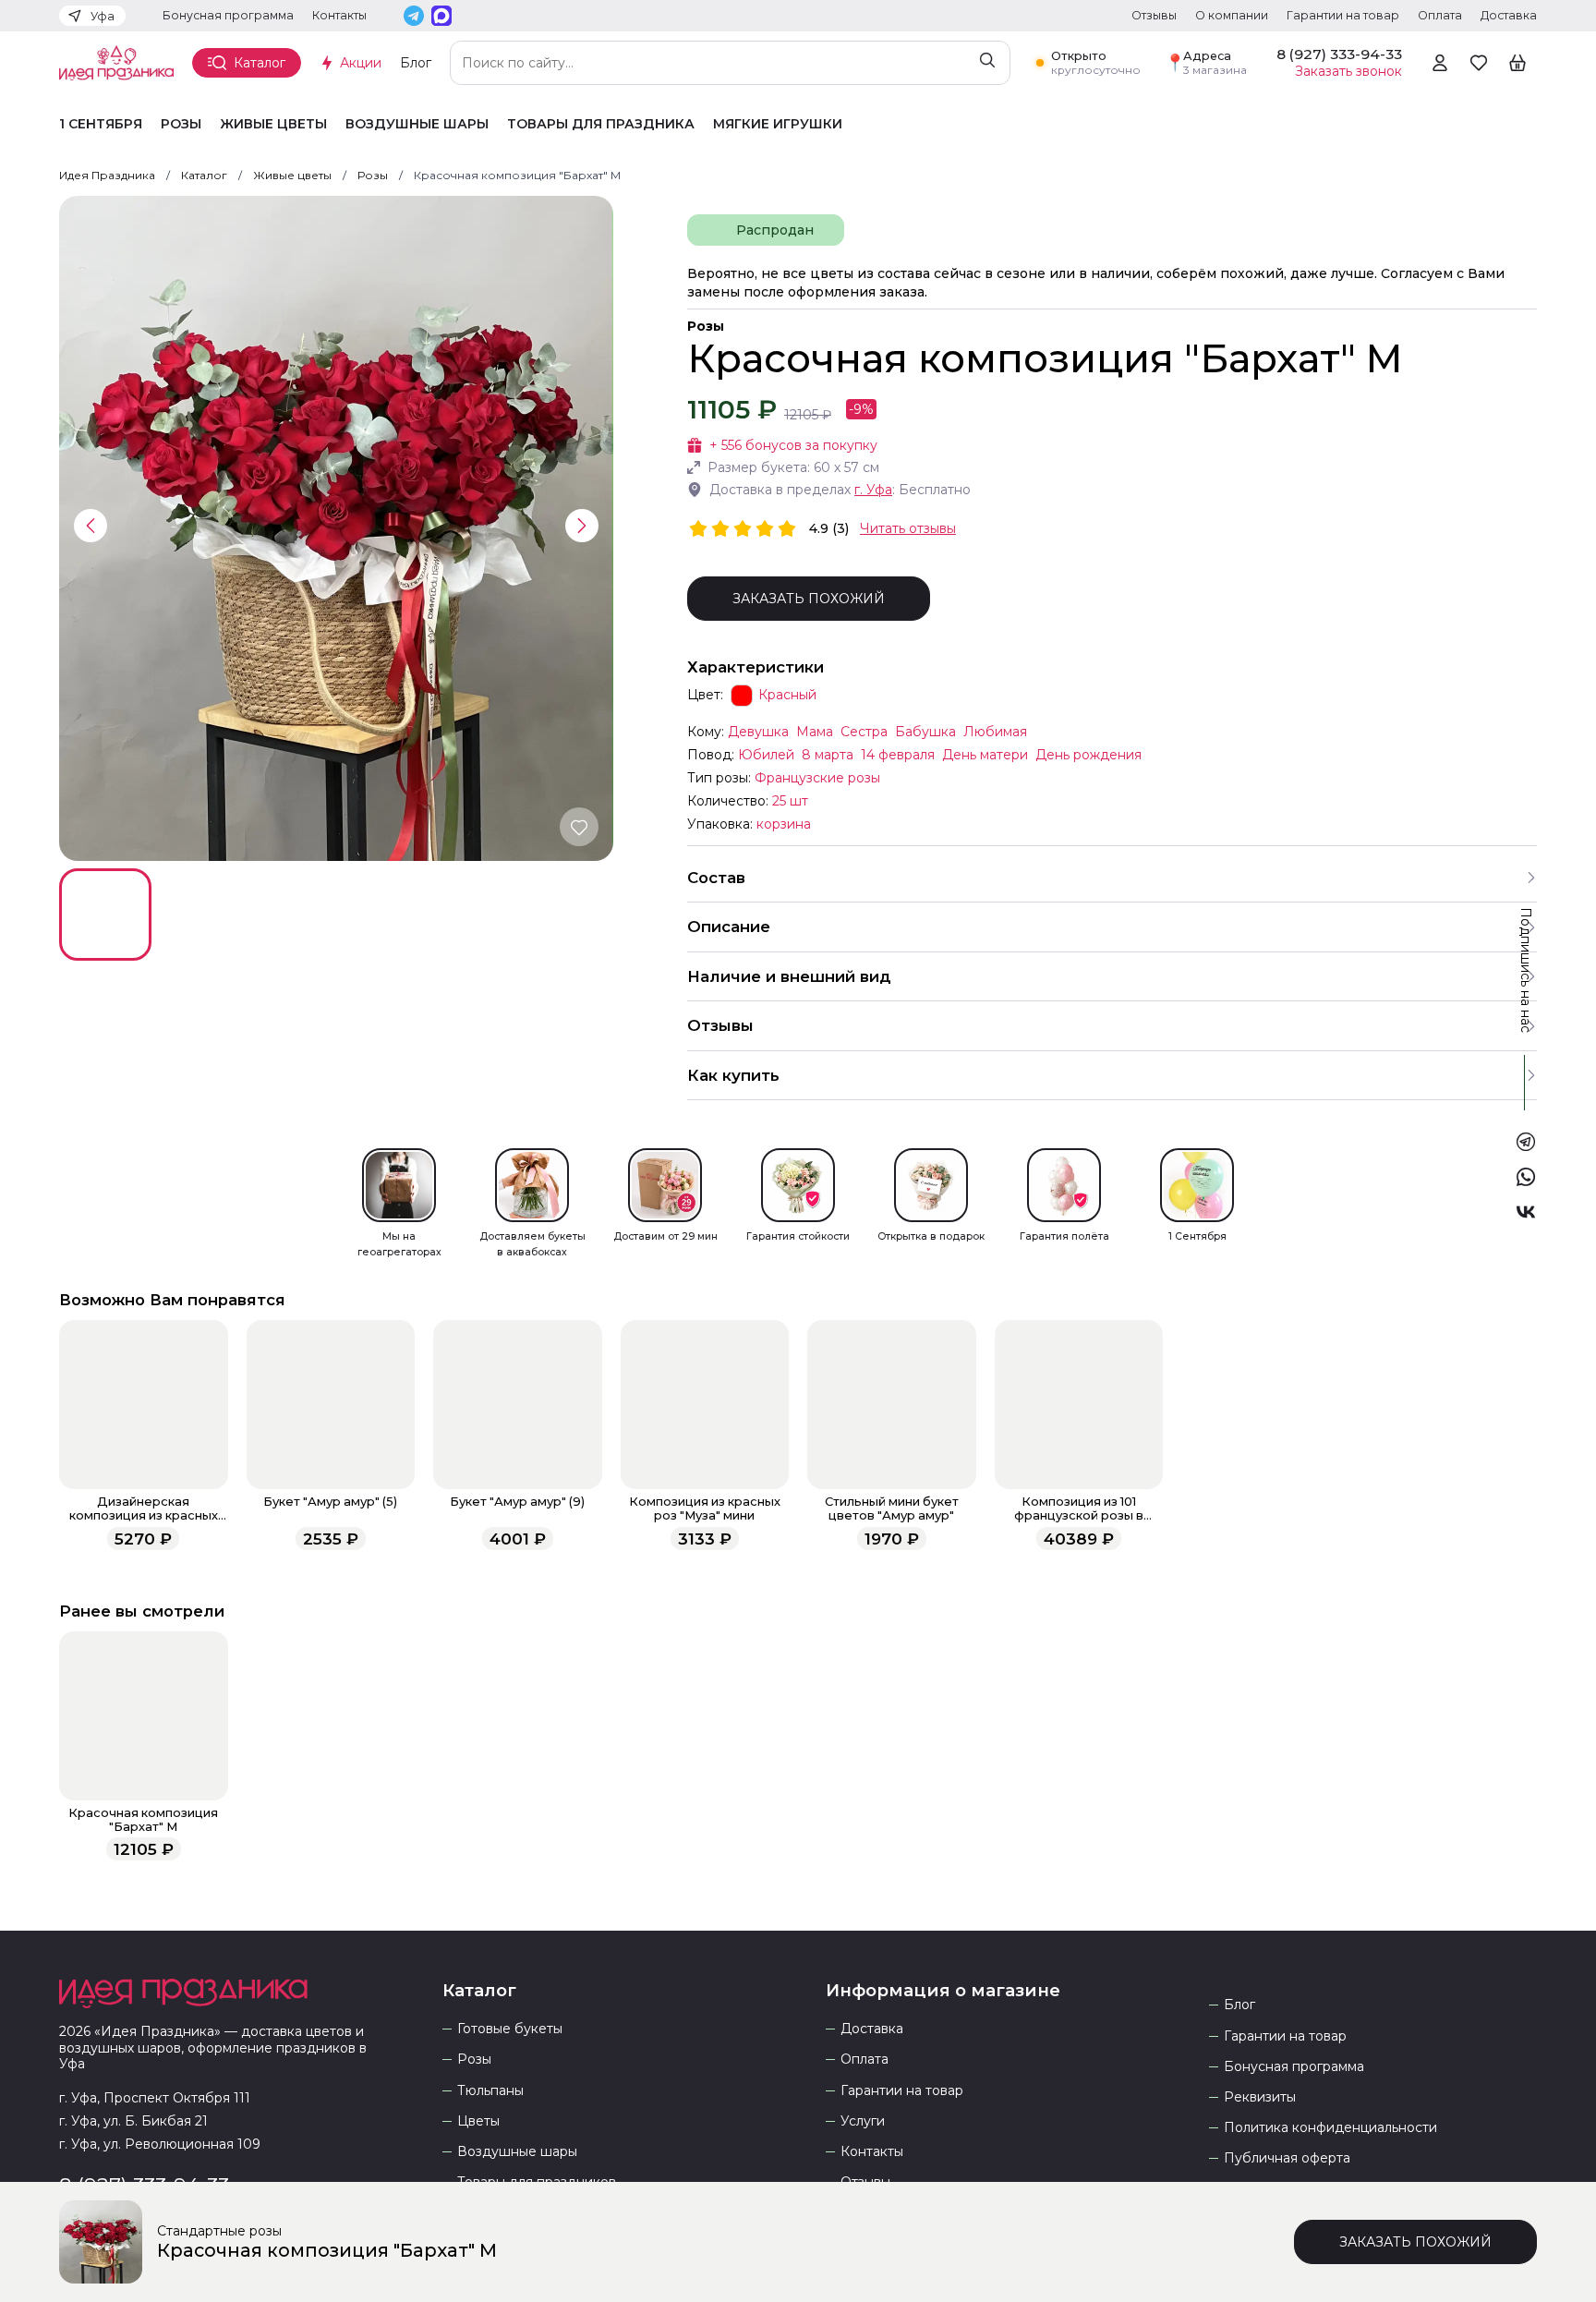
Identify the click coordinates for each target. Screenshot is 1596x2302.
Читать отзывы (908, 528)
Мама (815, 732)
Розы (181, 124)
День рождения (1088, 755)
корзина (784, 824)
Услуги (863, 2121)
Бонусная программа (228, 15)
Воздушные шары (417, 124)
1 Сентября (101, 124)
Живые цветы (273, 124)
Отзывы (1154, 15)
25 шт (790, 801)
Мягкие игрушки (778, 124)
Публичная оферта (1287, 2158)
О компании (1232, 15)
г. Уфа (873, 490)
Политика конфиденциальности (1330, 2128)
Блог (416, 63)
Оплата (1440, 15)
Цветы (478, 2121)
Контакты (339, 15)
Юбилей (766, 755)
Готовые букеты (510, 2029)
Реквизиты (1260, 2097)
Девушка (758, 732)
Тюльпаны (490, 2091)
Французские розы (817, 778)
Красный (787, 695)
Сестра (864, 732)
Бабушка (925, 732)
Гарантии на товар (1343, 15)
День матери (985, 755)
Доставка (1509, 15)
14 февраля (898, 755)
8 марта (828, 755)
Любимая (995, 732)
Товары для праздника (601, 124)
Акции (361, 63)
